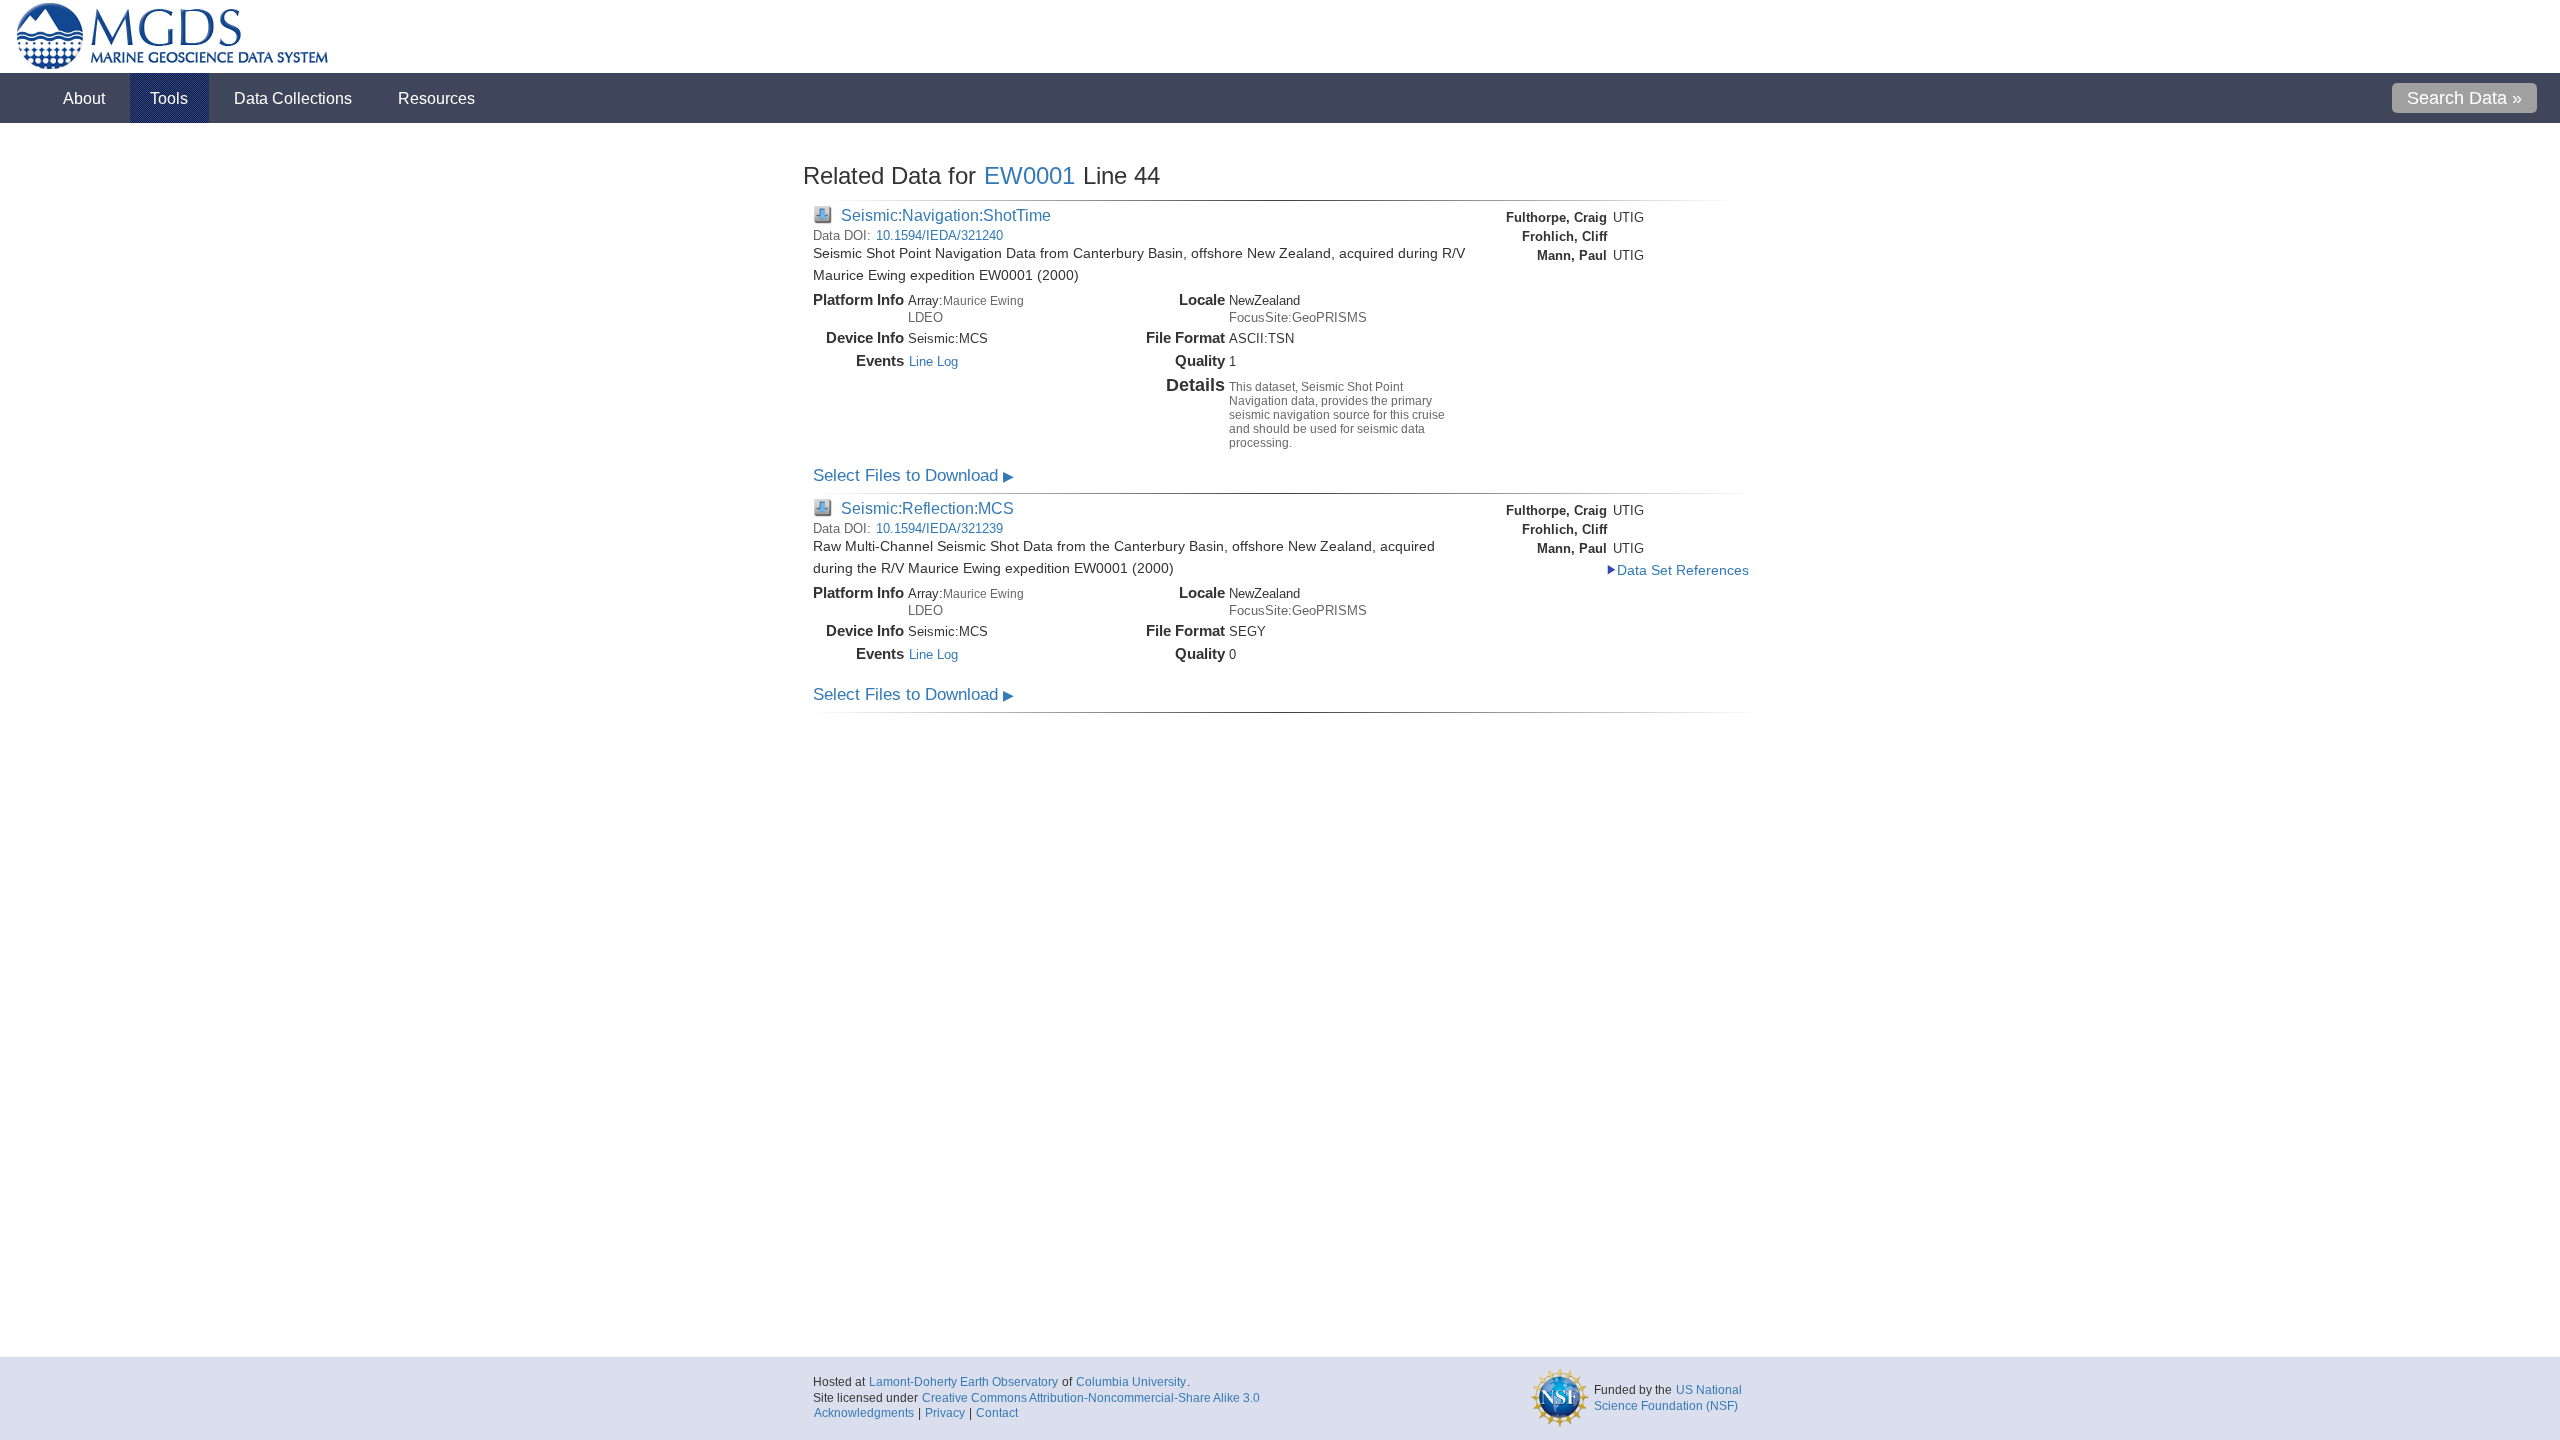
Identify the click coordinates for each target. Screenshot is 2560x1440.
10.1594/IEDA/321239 (939, 528)
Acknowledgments (864, 1413)
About (84, 98)
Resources (436, 98)
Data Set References (1683, 570)
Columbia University (1131, 1382)
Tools (169, 98)
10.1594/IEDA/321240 (939, 235)
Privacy (945, 1413)
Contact (997, 1413)
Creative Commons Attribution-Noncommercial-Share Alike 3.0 (1091, 1398)
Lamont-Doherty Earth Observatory (963, 1382)
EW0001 (1029, 175)
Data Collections (293, 98)
